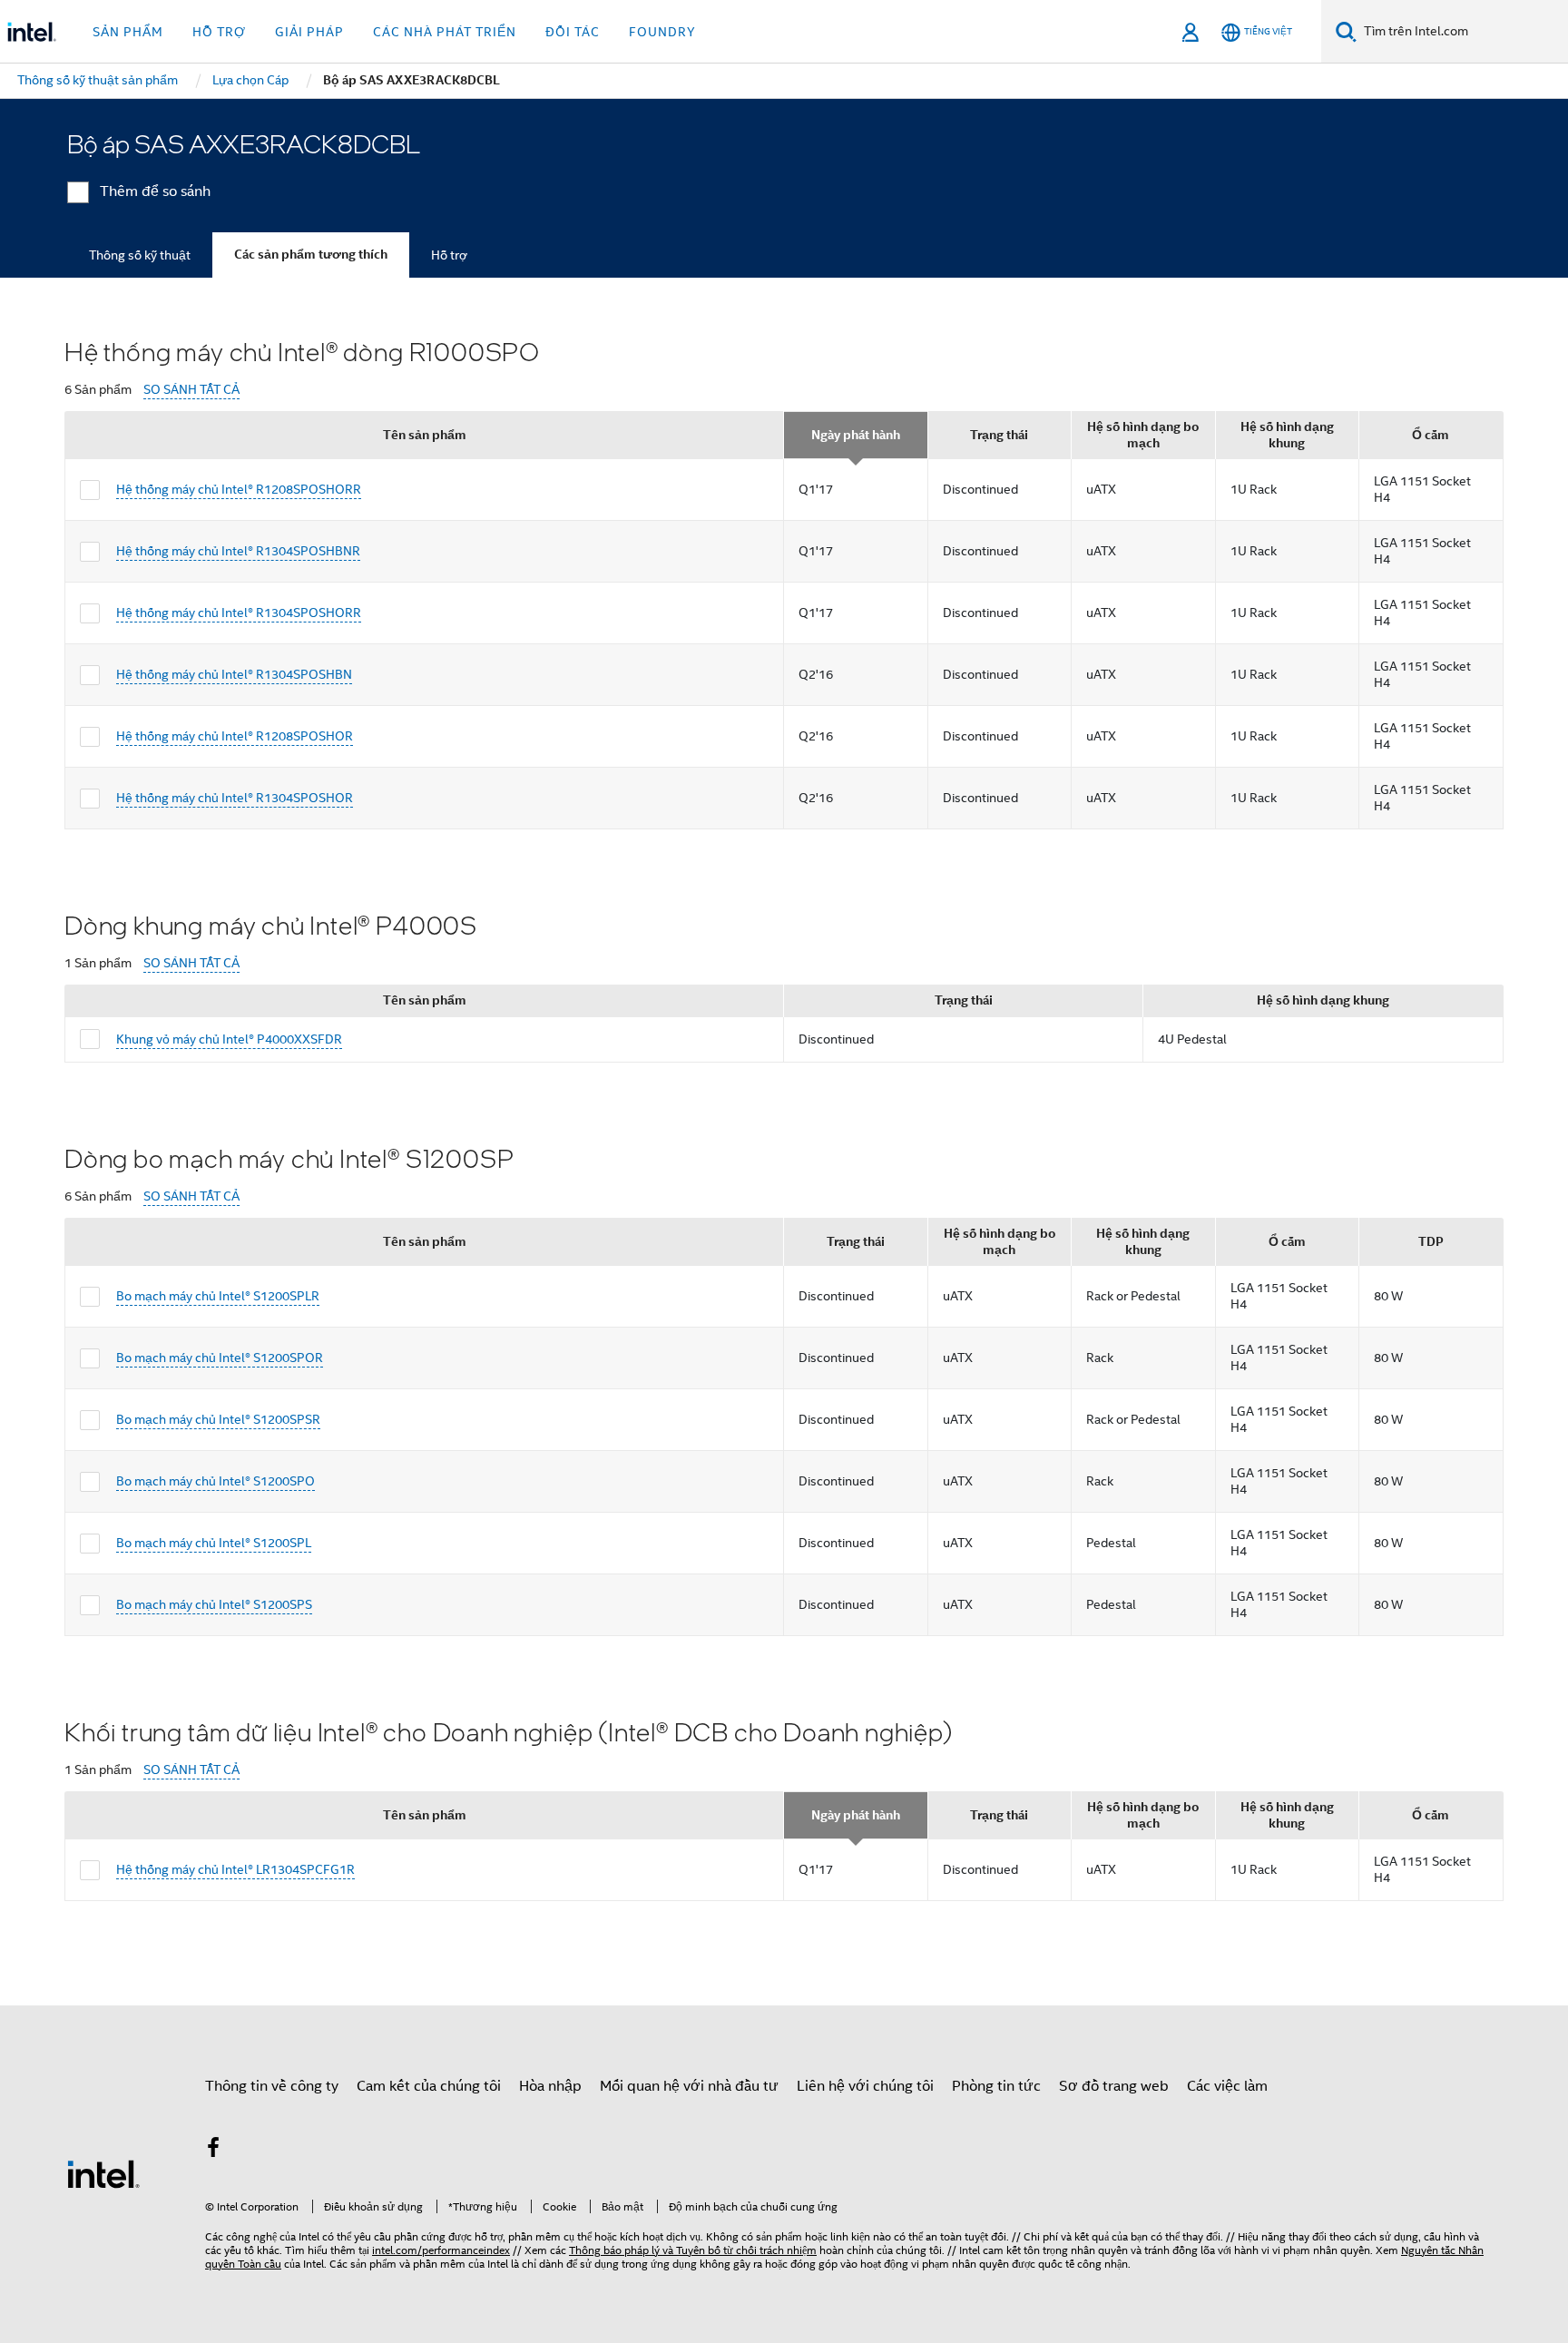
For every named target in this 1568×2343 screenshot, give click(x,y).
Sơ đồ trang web (1114, 2086)
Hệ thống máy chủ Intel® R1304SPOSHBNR (238, 551)
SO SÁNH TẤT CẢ (191, 390)
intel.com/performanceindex (441, 2250)
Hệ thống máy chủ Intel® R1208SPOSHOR (235, 736)
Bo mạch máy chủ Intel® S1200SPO (216, 1481)
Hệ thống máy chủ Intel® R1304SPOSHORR (239, 613)
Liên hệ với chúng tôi (865, 2086)
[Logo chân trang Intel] (103, 2173)
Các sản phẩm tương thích (311, 255)
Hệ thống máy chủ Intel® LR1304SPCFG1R (235, 1869)
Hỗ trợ (449, 255)
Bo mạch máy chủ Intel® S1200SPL (214, 1543)
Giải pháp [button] (309, 32)
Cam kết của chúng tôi (429, 2086)
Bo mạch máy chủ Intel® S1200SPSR (218, 1419)
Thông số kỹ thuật (140, 255)
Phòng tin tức (996, 2086)
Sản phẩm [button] (128, 32)
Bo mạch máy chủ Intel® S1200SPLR (218, 1296)
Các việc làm (1227, 2086)
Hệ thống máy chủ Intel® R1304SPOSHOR (235, 798)
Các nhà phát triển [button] (445, 32)
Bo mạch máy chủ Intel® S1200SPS (214, 1604)
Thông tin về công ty (272, 2086)
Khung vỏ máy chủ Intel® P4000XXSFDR (229, 1039)
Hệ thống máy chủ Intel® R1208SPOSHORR (239, 489)
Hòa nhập (550, 2086)
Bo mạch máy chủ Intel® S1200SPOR (220, 1358)
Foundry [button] (662, 32)
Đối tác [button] (573, 32)
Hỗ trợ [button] (219, 32)
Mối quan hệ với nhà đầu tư (689, 2086)
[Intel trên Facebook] (213, 2151)
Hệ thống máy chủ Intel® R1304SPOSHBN (234, 674)
